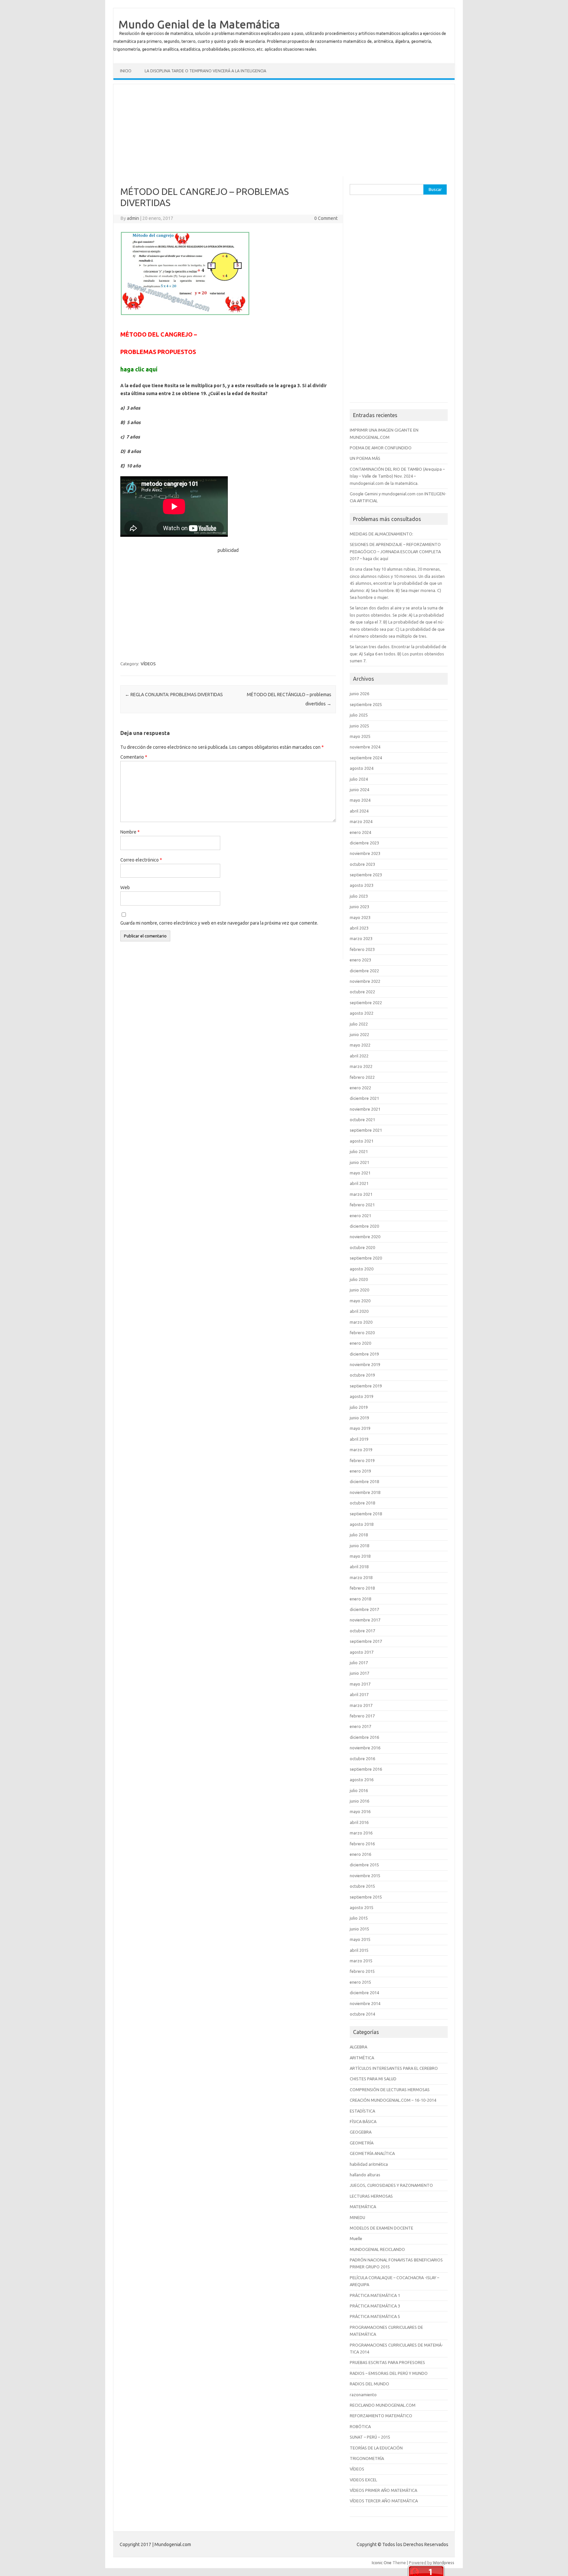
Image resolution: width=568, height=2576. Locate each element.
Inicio (126, 71)
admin (133, 218)
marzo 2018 (361, 1577)
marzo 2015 (361, 1961)
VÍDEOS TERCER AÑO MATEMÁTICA (384, 2501)
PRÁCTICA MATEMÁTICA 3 (375, 2306)
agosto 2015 (362, 1907)
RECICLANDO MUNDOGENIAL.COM (383, 2405)
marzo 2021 (361, 1194)
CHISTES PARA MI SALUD (373, 2079)
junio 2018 (359, 1546)
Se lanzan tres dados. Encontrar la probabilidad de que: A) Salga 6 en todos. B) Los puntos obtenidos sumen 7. (398, 654)
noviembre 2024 (365, 747)
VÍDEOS (148, 664)
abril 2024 (359, 811)
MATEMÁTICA (363, 2207)
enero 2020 (360, 1343)
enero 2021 (360, 1216)
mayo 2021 (360, 1173)
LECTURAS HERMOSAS (371, 2196)
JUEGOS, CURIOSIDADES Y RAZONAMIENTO (391, 2185)
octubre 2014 (362, 2014)
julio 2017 (359, 1663)
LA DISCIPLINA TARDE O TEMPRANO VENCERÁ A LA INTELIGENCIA (205, 71)
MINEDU (357, 2217)
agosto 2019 (362, 1396)
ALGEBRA (358, 2047)
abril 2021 (359, 1183)
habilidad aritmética (369, 2164)
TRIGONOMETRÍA (367, 2458)
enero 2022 (360, 1088)
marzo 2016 (361, 1833)
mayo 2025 (360, 736)
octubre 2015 (362, 1886)
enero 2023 (360, 960)
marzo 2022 (361, 1066)
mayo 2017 (360, 1684)
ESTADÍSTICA (362, 2111)
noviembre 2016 (365, 1748)
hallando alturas (365, 2175)
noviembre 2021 (365, 1109)
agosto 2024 (362, 768)
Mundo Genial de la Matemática (199, 24)
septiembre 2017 (366, 1641)
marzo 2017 (361, 1705)
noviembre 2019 (365, 1364)
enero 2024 (360, 832)
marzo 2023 (361, 938)
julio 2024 (359, 779)
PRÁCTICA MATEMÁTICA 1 (375, 2295)
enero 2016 (360, 1854)
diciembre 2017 (364, 1609)
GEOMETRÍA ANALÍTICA (372, 2153)
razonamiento (363, 2395)
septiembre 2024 (366, 758)
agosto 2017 (362, 1652)
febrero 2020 (362, 1333)
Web (125, 887)
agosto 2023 (362, 885)
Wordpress (444, 2563)
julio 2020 (359, 1279)
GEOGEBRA (361, 2132)
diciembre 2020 (364, 1226)
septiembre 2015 (366, 1897)
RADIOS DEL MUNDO (369, 2384)
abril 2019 (359, 1439)
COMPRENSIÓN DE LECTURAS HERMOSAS (390, 2090)
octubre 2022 (362, 992)
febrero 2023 (362, 949)
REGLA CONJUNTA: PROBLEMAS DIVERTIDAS (174, 695)
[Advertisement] (284, 130)
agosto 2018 (362, 1524)
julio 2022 (359, 1024)
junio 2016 (359, 1801)
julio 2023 (359, 896)
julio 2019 (359, 1407)
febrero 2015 (362, 1971)
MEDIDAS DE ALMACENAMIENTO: (381, 534)
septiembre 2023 (366, 875)
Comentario (134, 757)
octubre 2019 (362, 1375)
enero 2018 (360, 1599)
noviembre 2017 (365, 1620)
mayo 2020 (360, 1301)
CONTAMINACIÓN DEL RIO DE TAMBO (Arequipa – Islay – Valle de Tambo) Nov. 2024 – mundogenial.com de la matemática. (397, 476)
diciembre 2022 (364, 971)
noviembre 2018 (365, 1492)
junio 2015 (359, 1929)
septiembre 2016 (366, 1769)
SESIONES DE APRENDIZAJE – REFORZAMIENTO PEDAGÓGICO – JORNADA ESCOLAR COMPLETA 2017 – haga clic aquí (395, 551)
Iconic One (382, 2563)
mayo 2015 (360, 1939)
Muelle (356, 2238)
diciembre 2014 (364, 1993)
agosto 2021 (362, 1141)
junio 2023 (359, 907)
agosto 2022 (362, 1013)
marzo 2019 (361, 1450)
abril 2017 (359, 1694)
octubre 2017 (362, 1631)
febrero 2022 (362, 1077)
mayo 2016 (360, 1811)
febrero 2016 (362, 1844)
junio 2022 (359, 1034)
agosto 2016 (362, 1780)
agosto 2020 (362, 1269)
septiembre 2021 (366, 1130)
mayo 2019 (360, 1428)
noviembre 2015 (365, 1876)
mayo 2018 (360, 1556)
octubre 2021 (362, 1120)
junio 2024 (359, 790)
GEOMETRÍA (362, 2143)
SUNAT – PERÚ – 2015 (370, 2437)
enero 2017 (360, 1726)
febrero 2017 (362, 1716)
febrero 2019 (362, 1460)
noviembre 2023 (365, 853)
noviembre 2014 (365, 2003)
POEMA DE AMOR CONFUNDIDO (381, 448)
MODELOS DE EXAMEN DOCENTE (381, 2228)
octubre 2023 (362, 864)
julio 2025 (359, 715)
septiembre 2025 (366, 704)
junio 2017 (359, 1673)
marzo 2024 (361, 821)
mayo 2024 (360, 800)
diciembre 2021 (364, 1098)
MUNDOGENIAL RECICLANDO (377, 2249)
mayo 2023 (360, 917)
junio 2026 (359, 694)
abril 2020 (359, 1311)
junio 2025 (359, 726)
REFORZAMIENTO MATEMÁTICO (381, 2416)
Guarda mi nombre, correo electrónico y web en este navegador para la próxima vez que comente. (219, 923)
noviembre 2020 (365, 1237)
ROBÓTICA (360, 2426)
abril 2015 (359, 1950)
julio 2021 (359, 1151)
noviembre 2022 (365, 981)
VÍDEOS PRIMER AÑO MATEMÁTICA (383, 2490)
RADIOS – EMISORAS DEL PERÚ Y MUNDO (389, 2373)
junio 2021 (359, 1162)
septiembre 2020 (366, 1258)
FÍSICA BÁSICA (363, 2121)
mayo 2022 (360, 1045)
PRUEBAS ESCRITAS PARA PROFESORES (387, 2362)
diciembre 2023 (364, 843)
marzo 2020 (361, 1322)
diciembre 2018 (364, 1481)
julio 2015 (359, 1918)
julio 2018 (359, 1535)
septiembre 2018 (366, 1514)
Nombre (130, 832)
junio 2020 (359, 1290)
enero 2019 (360, 1471)
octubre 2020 (362, 1247)
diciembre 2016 (364, 1737)
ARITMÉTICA (362, 2058)
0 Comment (326, 218)
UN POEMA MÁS (365, 458)
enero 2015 (360, 1982)
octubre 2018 (362, 1503)
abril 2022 (359, 1056)
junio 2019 (359, 1418)
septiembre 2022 (366, 1003)
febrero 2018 (362, 1588)
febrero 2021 (362, 1205)
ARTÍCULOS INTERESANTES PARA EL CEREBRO (394, 2068)
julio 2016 (359, 1790)
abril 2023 (359, 928)
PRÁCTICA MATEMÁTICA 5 (375, 2316)
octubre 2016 (362, 1759)
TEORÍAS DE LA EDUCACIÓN (376, 2448)
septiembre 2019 (366, 1386)
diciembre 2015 (364, 1865)
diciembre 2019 (364, 1354)
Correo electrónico (141, 860)
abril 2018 (359, 1567)
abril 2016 (359, 1822)
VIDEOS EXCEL (363, 2480)
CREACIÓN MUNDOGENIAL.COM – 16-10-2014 (393, 2100)
